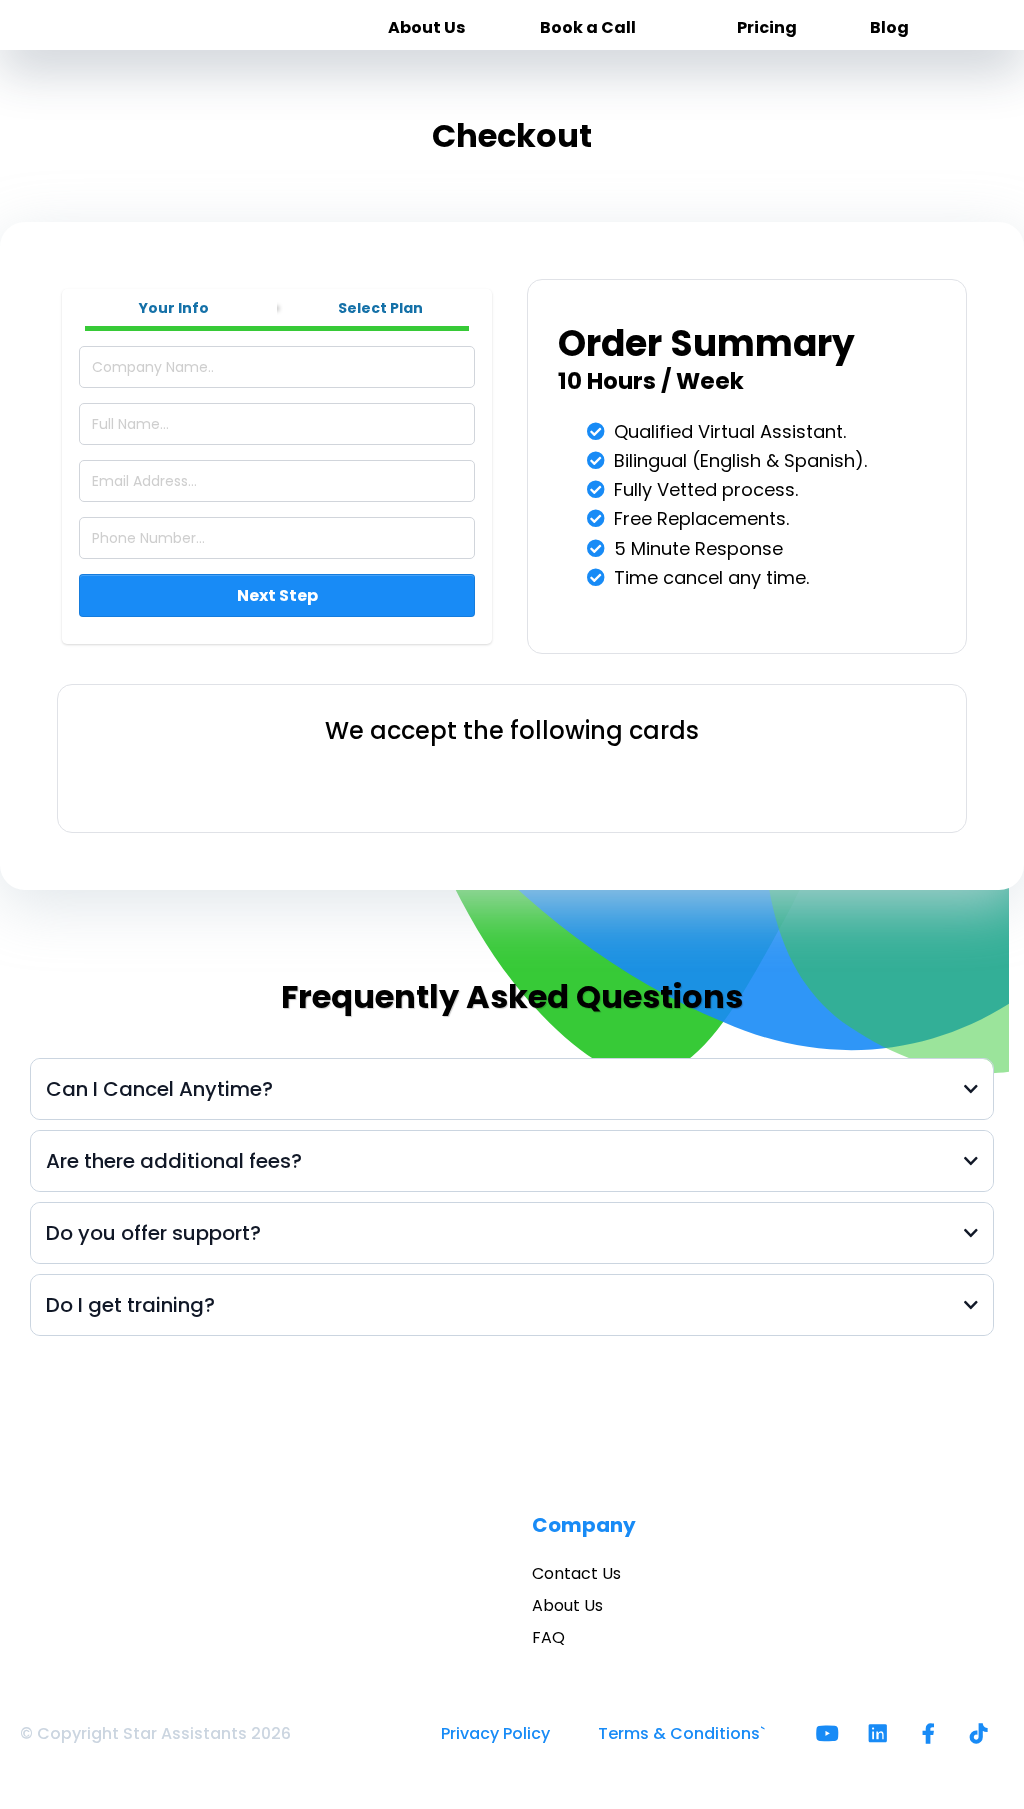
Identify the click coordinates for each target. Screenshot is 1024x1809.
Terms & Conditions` (681, 1733)
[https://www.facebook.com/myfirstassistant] (933, 1734)
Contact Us (576, 1573)
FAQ (548, 1637)
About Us (567, 1605)
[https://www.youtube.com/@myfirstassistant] (832, 1734)
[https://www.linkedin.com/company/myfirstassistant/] (883, 1734)
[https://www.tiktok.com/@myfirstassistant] (984, 1734)
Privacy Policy (495, 1733)
